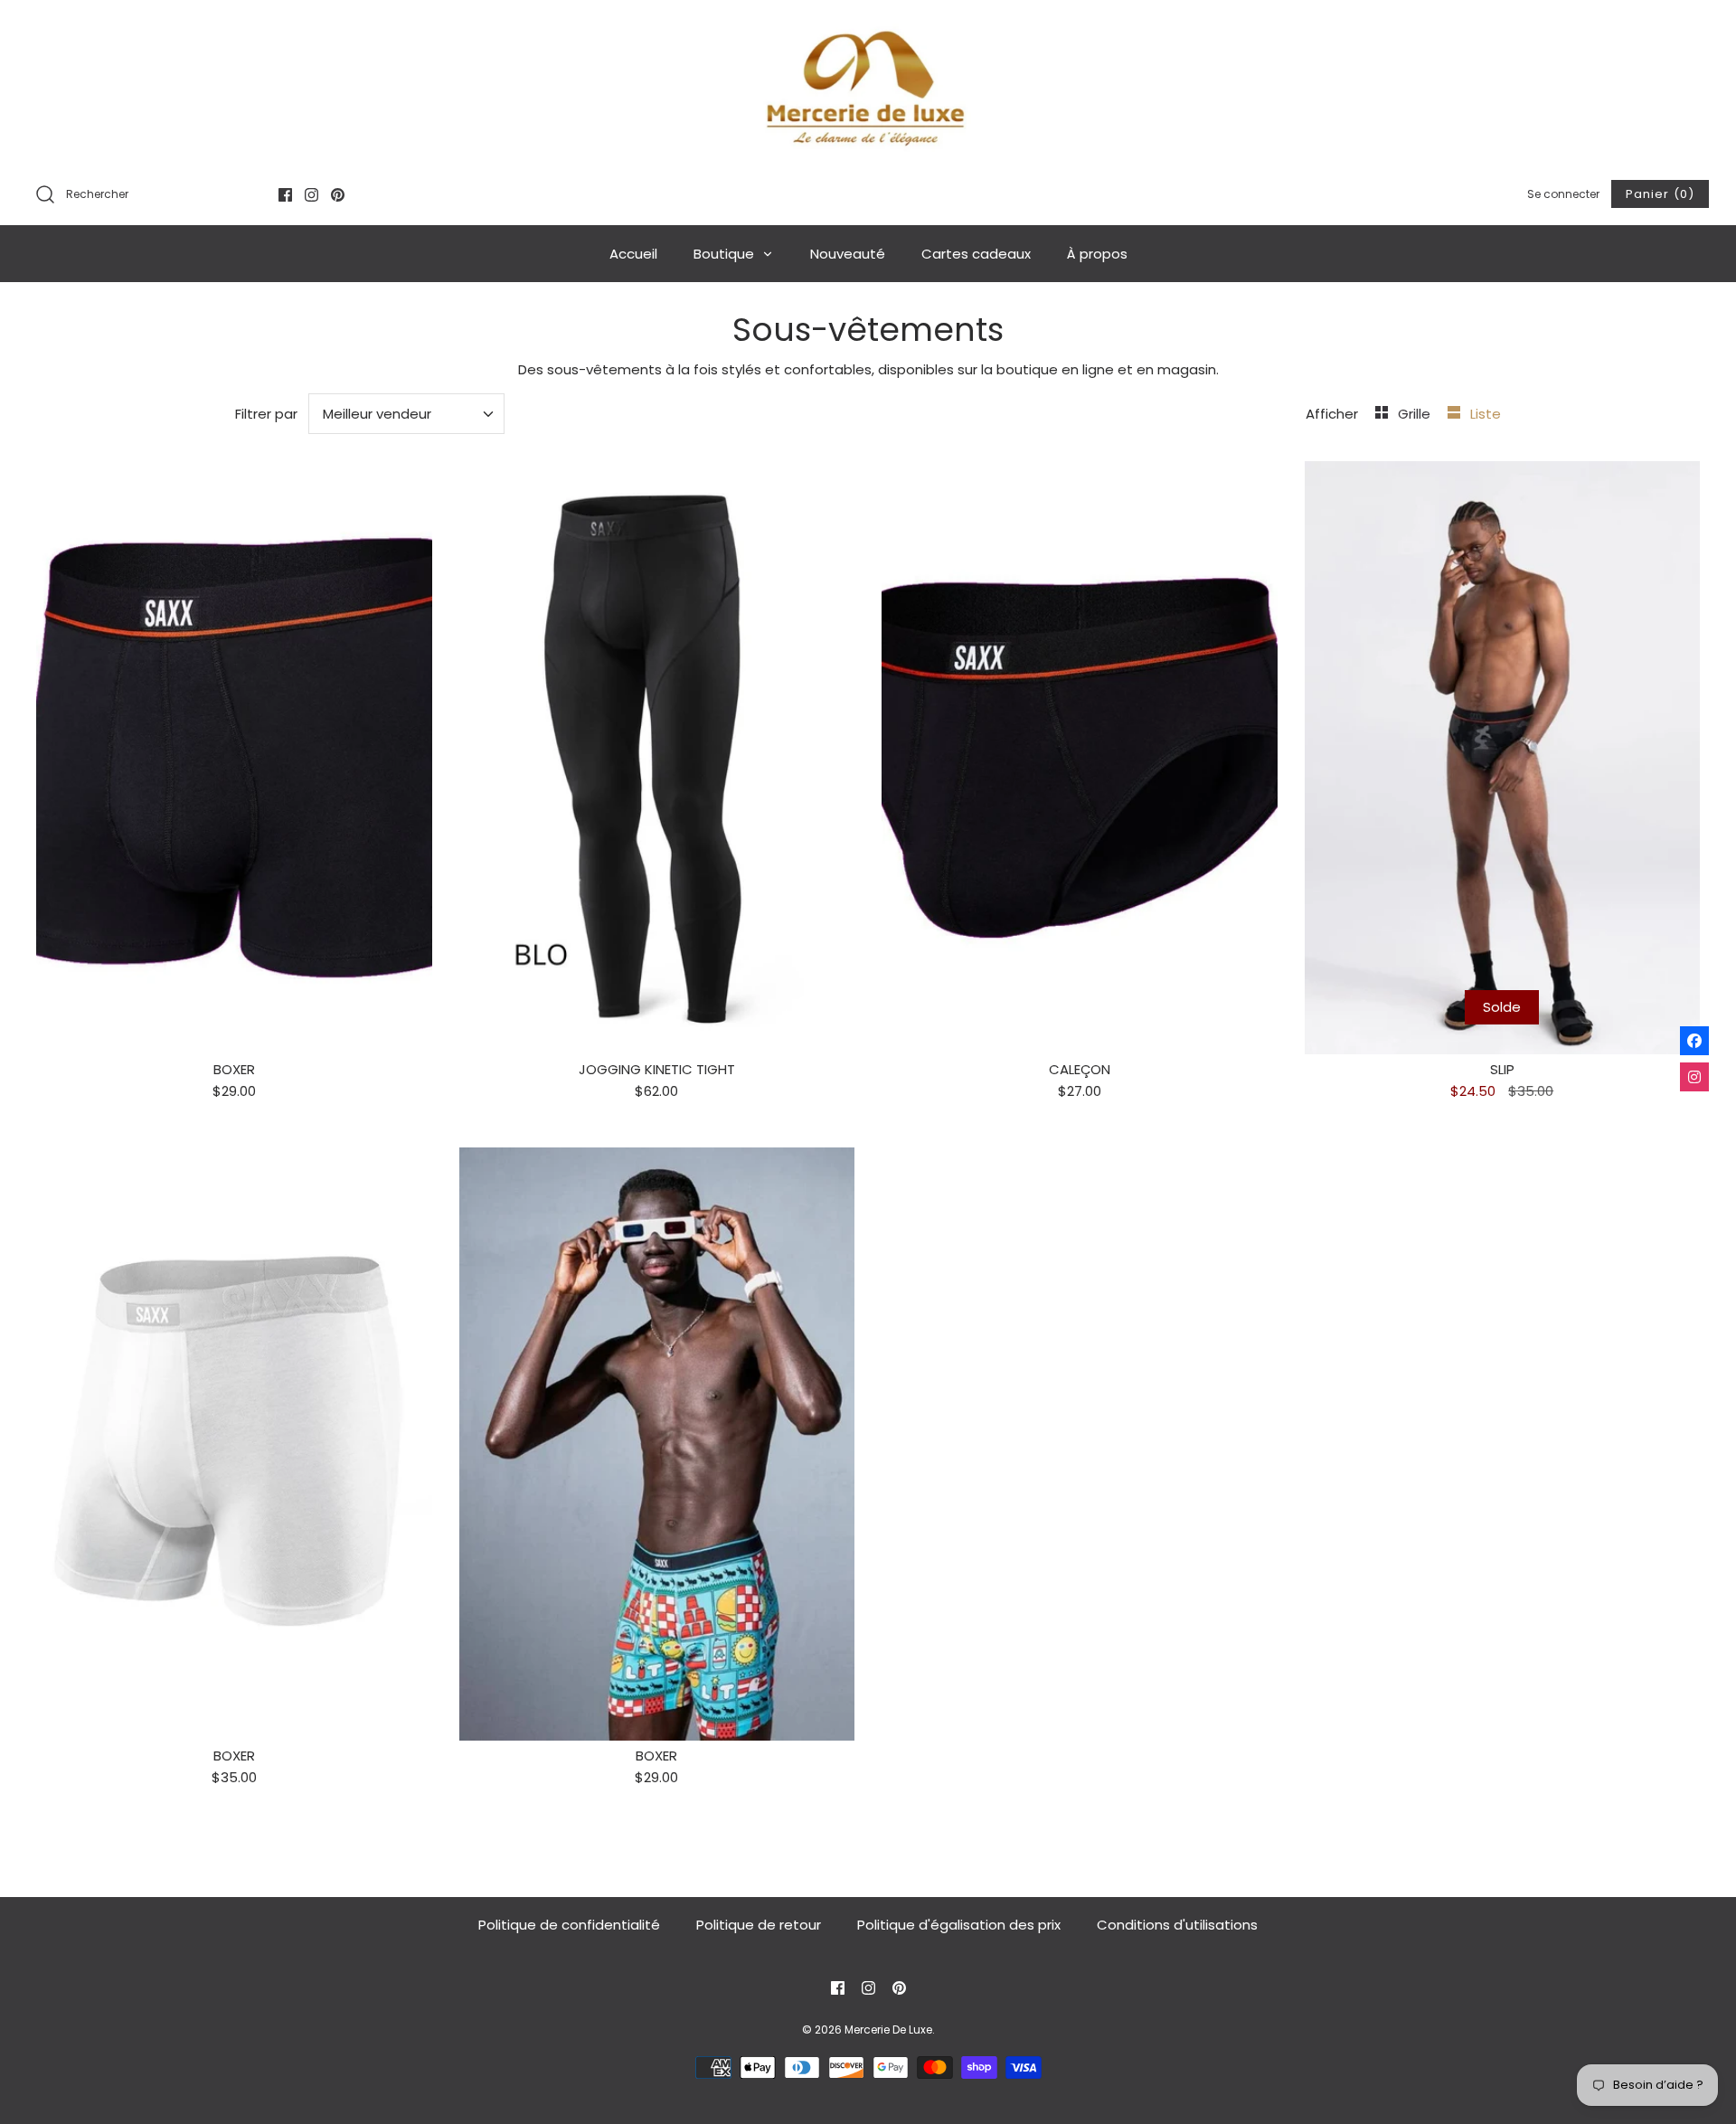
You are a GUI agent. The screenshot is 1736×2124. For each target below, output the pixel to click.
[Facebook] (285, 195)
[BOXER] (234, 758)
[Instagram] (311, 195)
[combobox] (407, 414)
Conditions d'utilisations (1177, 1925)
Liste (1486, 414)
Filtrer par (266, 414)
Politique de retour (759, 1925)
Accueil (633, 254)
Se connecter (1563, 194)
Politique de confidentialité (569, 1925)
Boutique (726, 254)
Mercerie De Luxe (888, 2030)
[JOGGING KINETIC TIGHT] (657, 758)
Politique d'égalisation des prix (959, 1925)
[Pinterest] (338, 195)
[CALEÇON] (1080, 758)
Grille (1416, 414)
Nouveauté (848, 254)
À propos (1097, 254)
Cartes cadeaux (976, 254)
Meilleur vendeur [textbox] (377, 414)
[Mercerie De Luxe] (868, 88)
